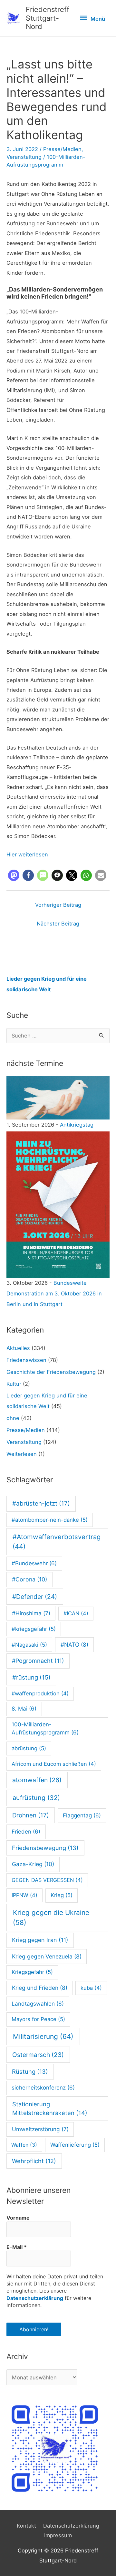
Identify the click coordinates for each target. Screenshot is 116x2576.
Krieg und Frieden (40, 1988)
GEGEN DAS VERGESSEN (47, 1880)
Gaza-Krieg (33, 1864)
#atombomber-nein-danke (50, 1520)
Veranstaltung (24, 157)
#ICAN (76, 1613)
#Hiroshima (31, 1613)
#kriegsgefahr (34, 1629)
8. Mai (24, 1709)
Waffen (24, 2145)
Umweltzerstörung (40, 2129)
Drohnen (31, 1815)
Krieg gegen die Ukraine (51, 1917)
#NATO (74, 1645)
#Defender (35, 1597)
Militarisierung (43, 2036)
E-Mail (17, 2247)
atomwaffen (37, 1780)
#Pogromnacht (38, 1661)
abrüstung (29, 1748)
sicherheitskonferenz (43, 2088)
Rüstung (30, 2071)
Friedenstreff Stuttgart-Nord (48, 18)
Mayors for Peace (38, 2019)
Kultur (14, 1384)
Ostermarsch (38, 2055)
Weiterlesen (22, 1454)
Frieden (26, 1832)
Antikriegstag (77, 1125)
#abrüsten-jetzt (41, 1503)
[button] (14, 875)
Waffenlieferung (75, 2145)
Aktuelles (18, 1348)
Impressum (58, 2535)
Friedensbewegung (45, 1848)
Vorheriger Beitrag (58, 905)
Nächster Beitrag (58, 924)
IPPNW (24, 1895)
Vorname (18, 2218)
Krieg (62, 1895)
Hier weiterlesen (27, 854)
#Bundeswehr (34, 1563)
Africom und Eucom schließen (54, 1764)
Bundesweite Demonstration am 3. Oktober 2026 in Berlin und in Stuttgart (54, 1293)
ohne (13, 1418)
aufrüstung (36, 1798)
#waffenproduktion (40, 1693)
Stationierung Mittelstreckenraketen (50, 2109)
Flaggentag (82, 1815)
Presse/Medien (62, 149)
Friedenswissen (26, 1360)
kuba (91, 1988)
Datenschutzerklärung (35, 2298)
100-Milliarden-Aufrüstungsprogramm (45, 1729)
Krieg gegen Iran (40, 1940)
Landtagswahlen (38, 2004)
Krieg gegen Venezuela (47, 1956)
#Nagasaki (29, 1645)
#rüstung (31, 1677)
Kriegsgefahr (32, 1972)
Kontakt (26, 2526)
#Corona (29, 1579)
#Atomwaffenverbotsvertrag (57, 1542)
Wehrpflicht (34, 2161)
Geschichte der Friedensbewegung (51, 1372)
